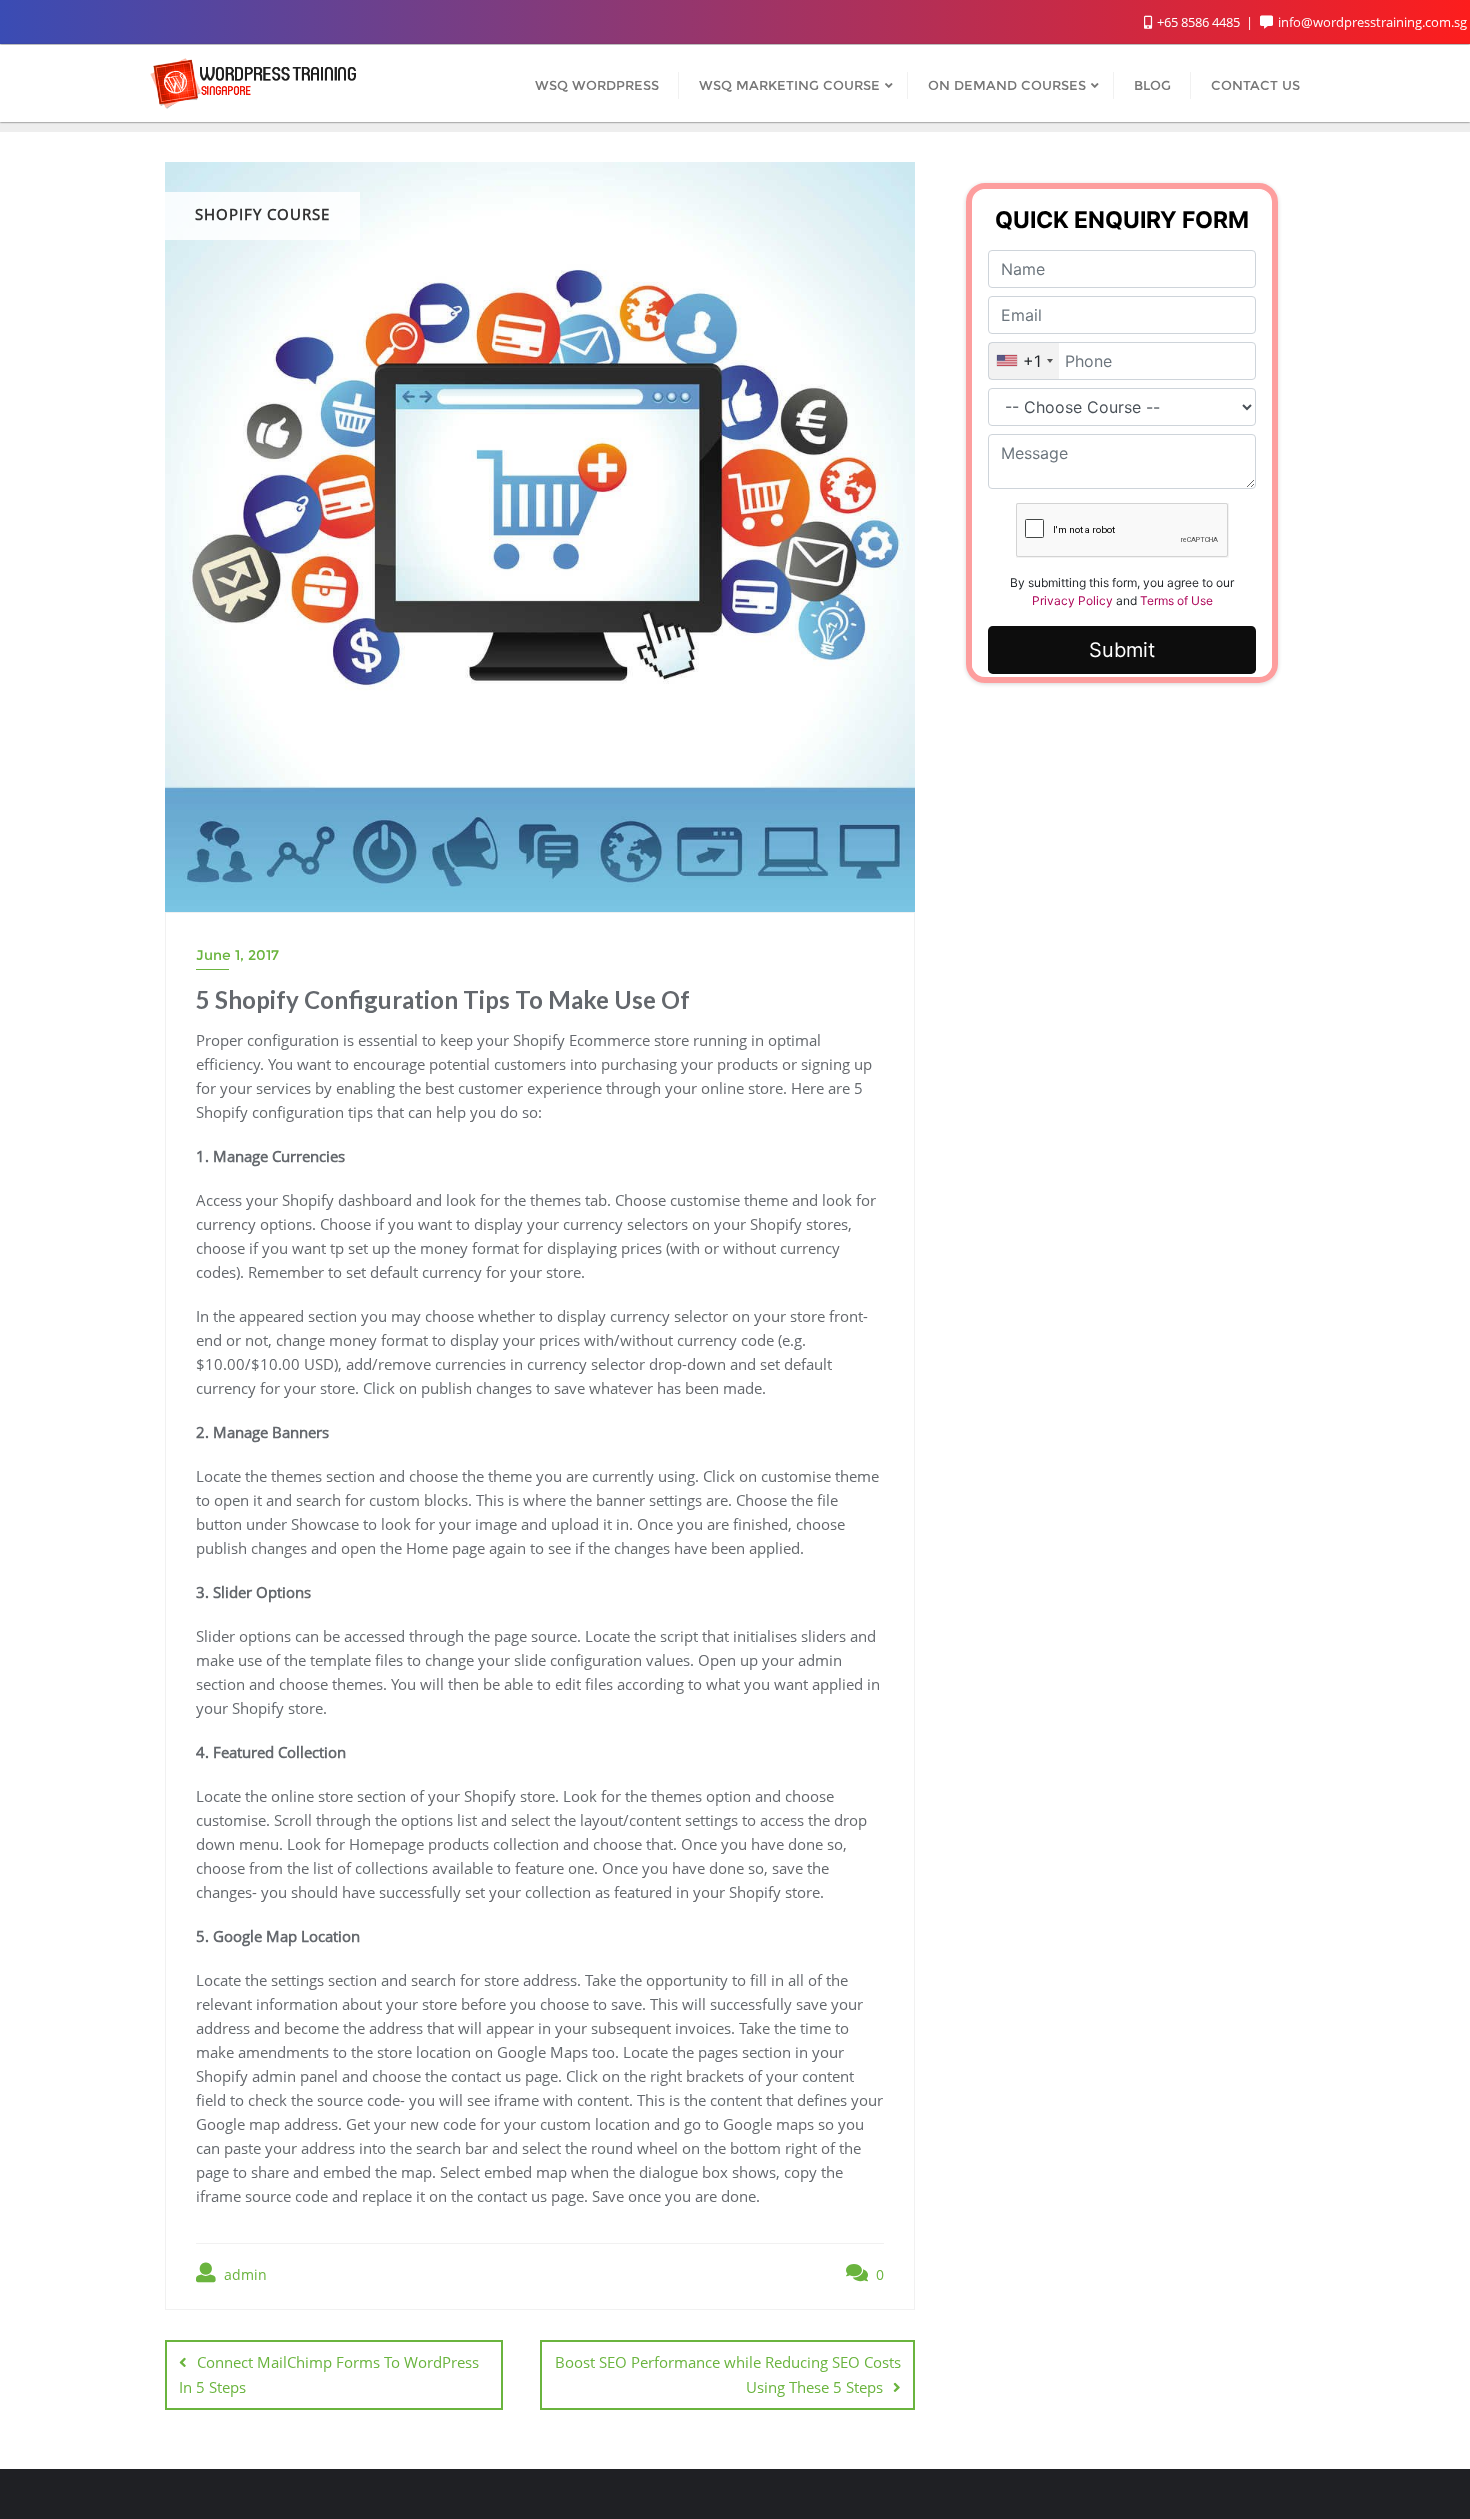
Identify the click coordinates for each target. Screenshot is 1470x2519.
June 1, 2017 (237, 955)
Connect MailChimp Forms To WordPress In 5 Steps (329, 2374)
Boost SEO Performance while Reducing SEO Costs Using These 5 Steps (728, 2374)
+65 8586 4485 (1198, 22)
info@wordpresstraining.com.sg (1372, 22)
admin (243, 2274)
